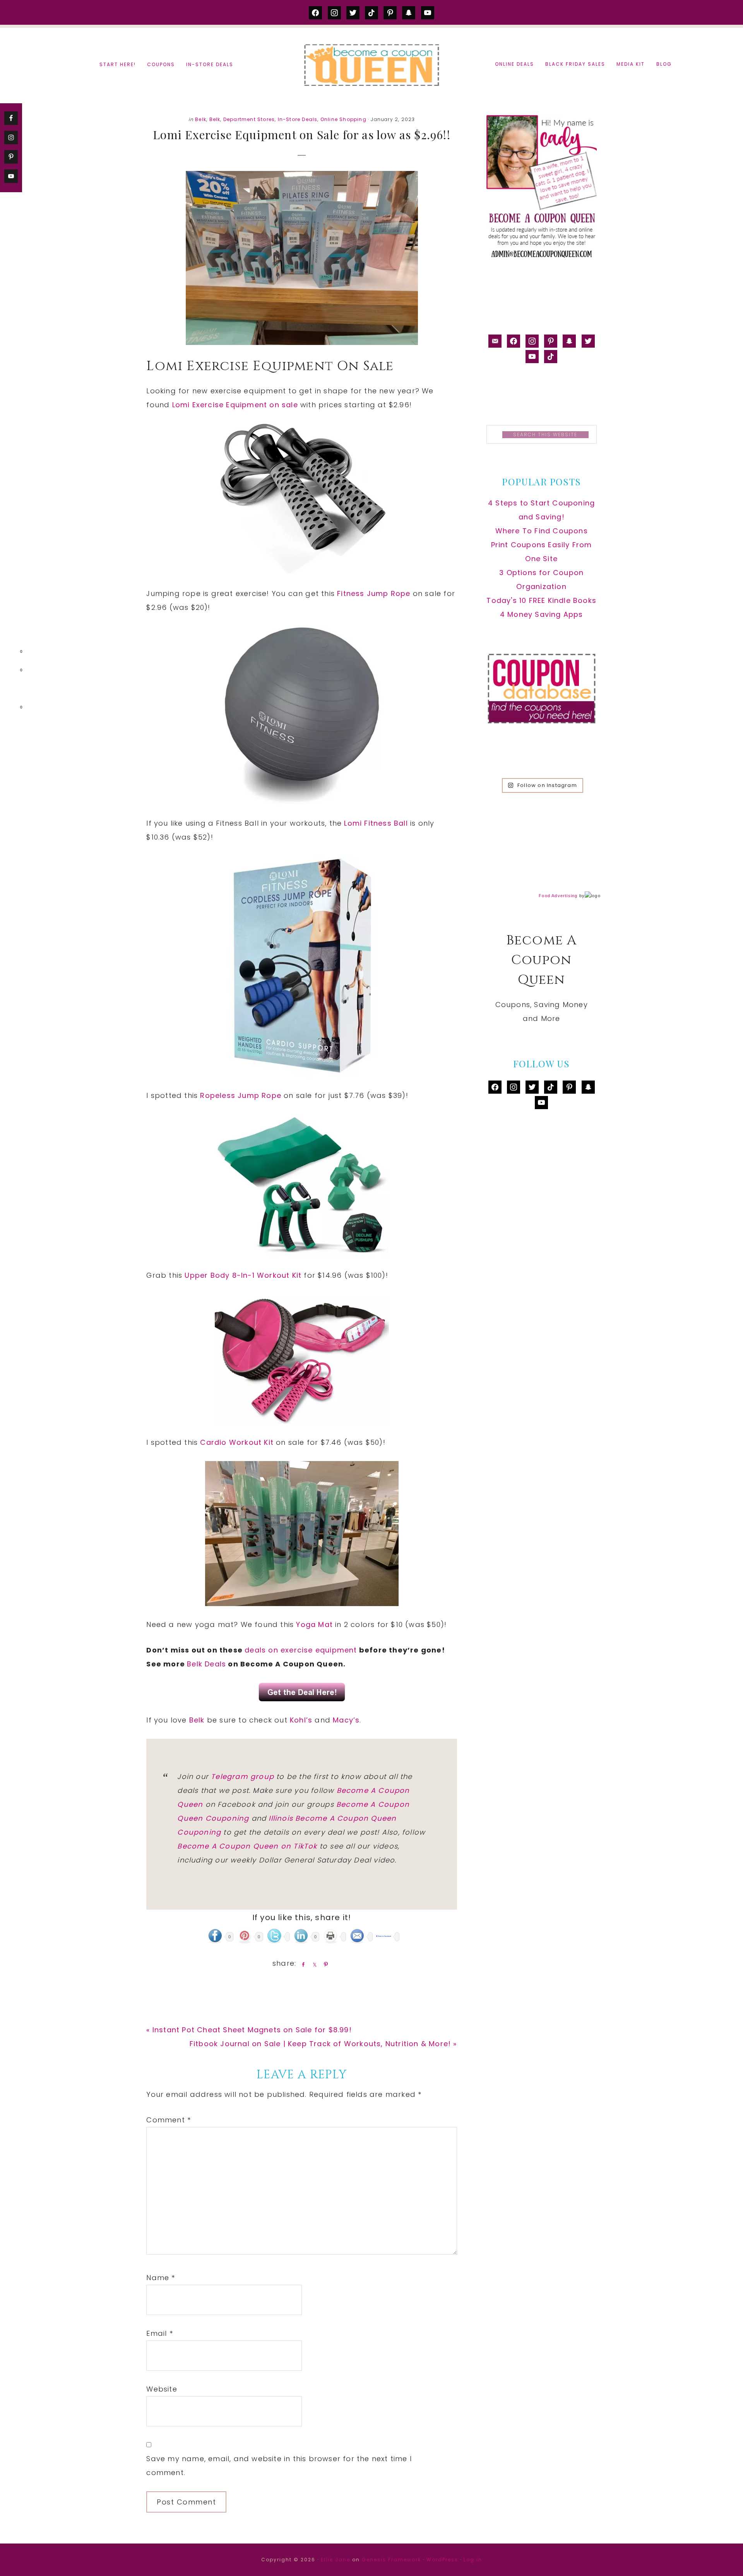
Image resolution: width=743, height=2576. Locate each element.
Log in (473, 2560)
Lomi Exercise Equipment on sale (235, 405)
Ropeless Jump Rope (241, 1095)
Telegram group (242, 1776)
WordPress (442, 2560)
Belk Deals (206, 1664)
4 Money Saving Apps (542, 614)
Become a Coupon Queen (371, 65)
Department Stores (249, 119)
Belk (201, 119)
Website (162, 2389)
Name (161, 2278)
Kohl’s (301, 1720)
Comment (169, 2120)
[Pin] (324, 1964)
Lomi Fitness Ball (376, 823)
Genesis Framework (391, 2560)
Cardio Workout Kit (237, 1442)
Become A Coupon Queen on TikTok (247, 1846)
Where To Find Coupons (542, 531)
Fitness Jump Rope (374, 593)
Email (159, 2333)
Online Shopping (343, 119)
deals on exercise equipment (301, 1650)
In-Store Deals (298, 119)
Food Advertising (558, 896)
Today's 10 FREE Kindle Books (541, 600)
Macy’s (346, 1720)
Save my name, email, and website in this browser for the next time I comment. (279, 2466)
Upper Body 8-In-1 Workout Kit (243, 1275)
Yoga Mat (314, 1624)
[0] (9, 653)
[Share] (302, 1964)
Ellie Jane (336, 2560)
